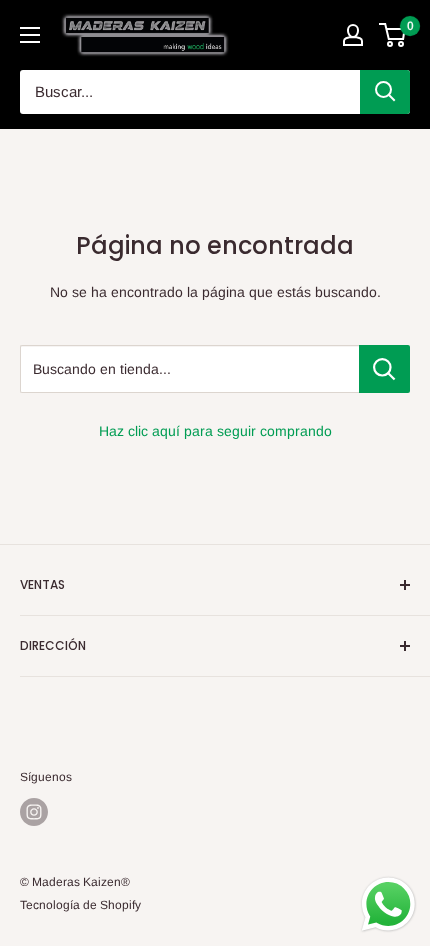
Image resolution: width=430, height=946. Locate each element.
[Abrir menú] (30, 35)
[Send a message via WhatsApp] (388, 904)
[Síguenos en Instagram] (34, 812)
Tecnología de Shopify (80, 905)
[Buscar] (385, 92)
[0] (393, 35)
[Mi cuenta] (353, 35)
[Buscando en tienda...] (384, 369)
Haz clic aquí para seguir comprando (215, 431)
